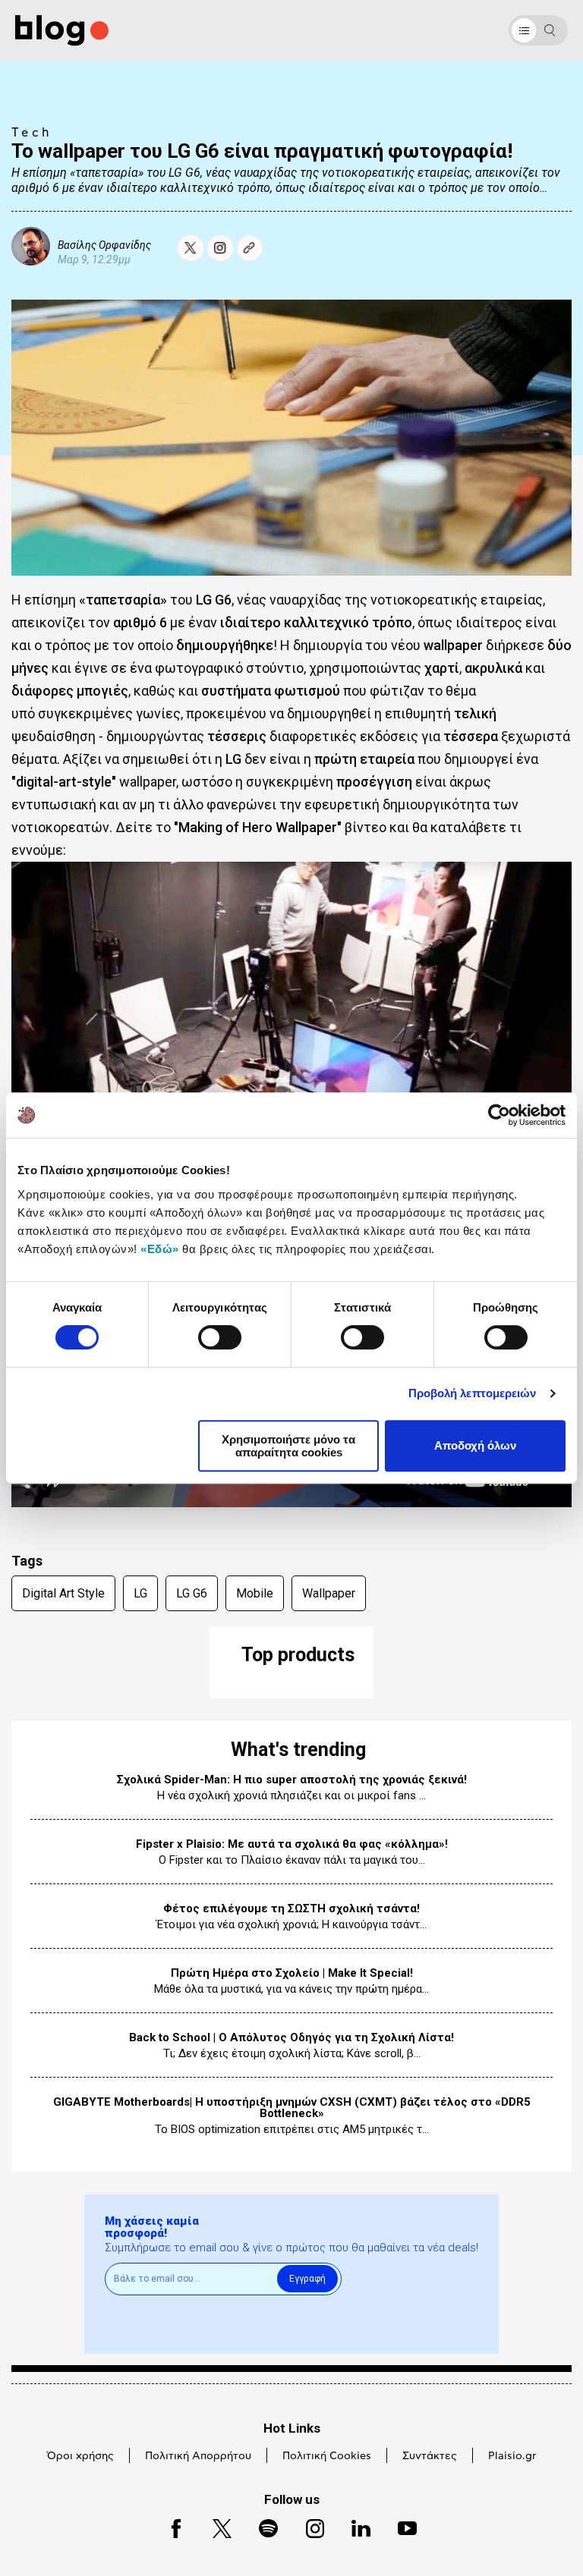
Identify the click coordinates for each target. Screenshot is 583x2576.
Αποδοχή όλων (475, 1445)
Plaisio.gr (512, 2456)
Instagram (308, 2526)
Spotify (261, 2526)
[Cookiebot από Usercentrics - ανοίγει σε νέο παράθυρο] (499, 1115)
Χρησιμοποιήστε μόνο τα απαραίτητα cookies (288, 1446)
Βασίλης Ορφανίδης (104, 245)
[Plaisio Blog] (62, 31)
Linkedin (354, 2526)
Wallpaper (329, 1593)
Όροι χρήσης (80, 2456)
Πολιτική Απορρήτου (198, 2456)
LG (140, 1593)
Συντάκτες (430, 2456)
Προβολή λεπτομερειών (473, 1393)
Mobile (255, 1593)
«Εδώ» (160, 1249)
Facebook (169, 2526)
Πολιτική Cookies (327, 2456)
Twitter (214, 2526)
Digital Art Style (63, 1593)
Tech (32, 133)
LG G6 (192, 1593)
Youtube (400, 2526)
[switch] (220, 1337)
